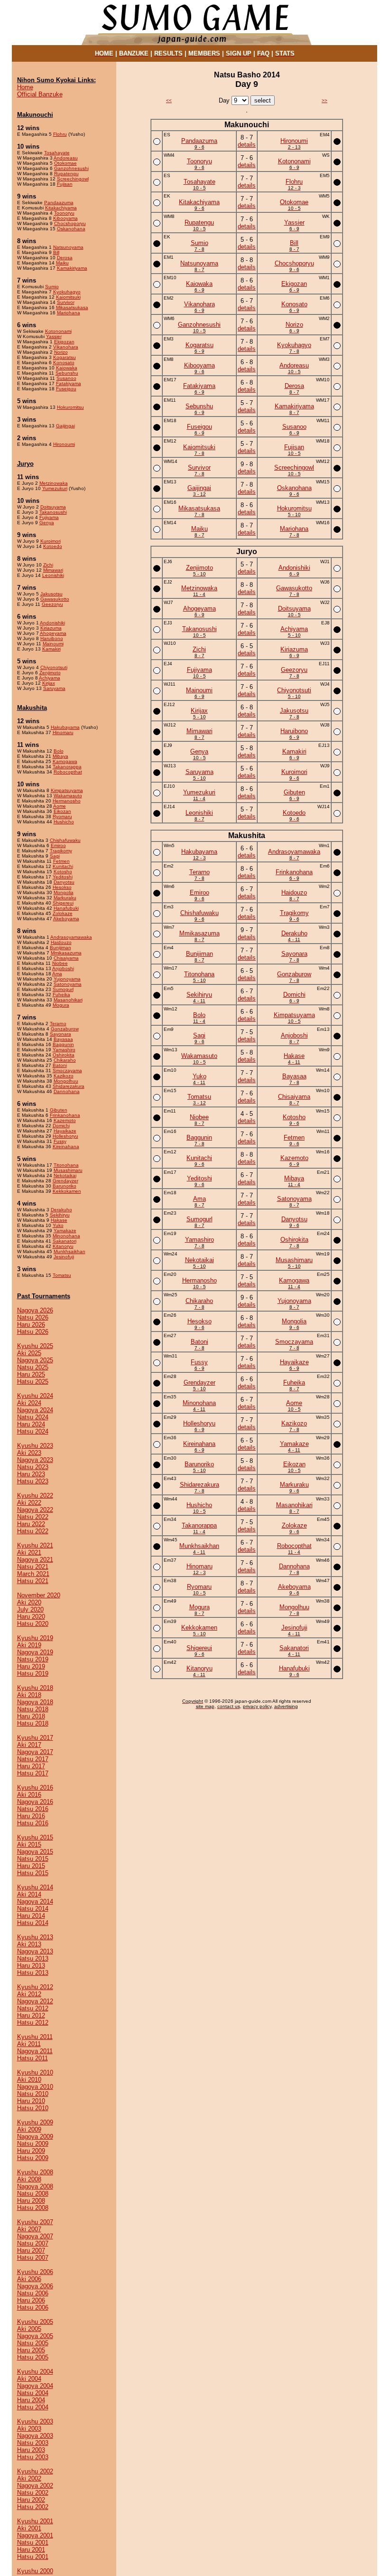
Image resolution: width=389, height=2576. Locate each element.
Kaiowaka (67, 368)
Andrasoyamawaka (71, 937)
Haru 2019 (31, 1666)
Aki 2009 (29, 2129)
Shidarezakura (69, 1086)
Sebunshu (67, 373)
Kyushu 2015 (35, 1837)
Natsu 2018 (33, 1709)
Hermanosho (67, 801)
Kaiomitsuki (68, 297)
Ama (57, 974)
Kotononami (58, 331)
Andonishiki (52, 623)
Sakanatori (65, 1241)
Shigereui (63, 903)
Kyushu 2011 (35, 2037)
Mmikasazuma (66, 953)
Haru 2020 (31, 1617)
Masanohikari (68, 1000)
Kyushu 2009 (35, 2122)
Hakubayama (65, 727)
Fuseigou (66, 389)
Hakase (59, 1220)
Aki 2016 (29, 1795)
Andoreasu (66, 158)
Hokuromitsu (70, 407)
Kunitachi (63, 866)
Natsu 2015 (33, 1859)
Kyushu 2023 (35, 1446)
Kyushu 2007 (35, 2222)
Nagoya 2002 (35, 2486)
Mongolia (64, 892)
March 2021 (33, 1574)
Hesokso (62, 887)
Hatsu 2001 (33, 2557)
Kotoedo (53, 546)
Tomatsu (62, 1275)
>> (324, 100)
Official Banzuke (40, 94)
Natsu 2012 (33, 2008)
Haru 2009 (31, 2151)
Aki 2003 (29, 2429)
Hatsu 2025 (33, 1382)
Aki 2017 (29, 1745)
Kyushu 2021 (35, 1545)
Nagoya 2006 (35, 2286)
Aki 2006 (29, 2279)
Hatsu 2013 (33, 1973)
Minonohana (66, 1236)
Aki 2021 (29, 1552)
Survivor (66, 302)
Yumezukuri (55, 488)
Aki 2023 (29, 1453)
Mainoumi (53, 644)
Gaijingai (65, 426)
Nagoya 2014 (35, 1901)
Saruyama (54, 688)
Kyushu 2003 (35, 2421)
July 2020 (30, 1609)
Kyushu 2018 (35, 1688)
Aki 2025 (29, 1353)
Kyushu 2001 (35, 2521)
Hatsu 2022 (33, 1531)
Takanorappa (67, 767)
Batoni (60, 1065)
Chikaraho (65, 1060)
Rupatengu (66, 174)
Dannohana (67, 1091)
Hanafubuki (66, 908)
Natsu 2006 (33, 2293)
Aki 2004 (29, 2379)
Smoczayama (67, 1071)
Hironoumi (64, 444)
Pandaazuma (59, 203)
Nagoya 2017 (35, 1752)
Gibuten (59, 1110)
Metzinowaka (54, 483)
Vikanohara (66, 347)
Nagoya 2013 (35, 1951)
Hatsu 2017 (33, 1773)
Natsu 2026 (33, 1317)
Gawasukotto (55, 599)
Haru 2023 (31, 1474)
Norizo (61, 352)
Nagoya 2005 (35, 2336)
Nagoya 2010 (35, 2087)
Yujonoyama (67, 979)
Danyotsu (64, 882)
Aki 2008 (29, 2179)
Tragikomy (61, 851)
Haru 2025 (31, 1374)
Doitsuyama (53, 507)
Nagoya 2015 (35, 1852)
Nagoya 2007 (35, 2236)
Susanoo (66, 378)
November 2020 (39, 1595)
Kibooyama (65, 218)
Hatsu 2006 (33, 2307)
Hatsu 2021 (33, 1581)
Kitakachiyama (61, 208)
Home (25, 87)
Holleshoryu (65, 1136)
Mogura (61, 1005)
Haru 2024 (31, 1424)
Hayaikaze (65, 1131)
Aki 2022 (29, 1503)
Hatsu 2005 (33, 2357)
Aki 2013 (29, 1944)
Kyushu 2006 (35, 2272)
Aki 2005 (29, 2329)
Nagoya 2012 (35, 2001)
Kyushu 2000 (35, 2571)
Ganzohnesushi (71, 168)
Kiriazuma (51, 628)
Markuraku (65, 898)
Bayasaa (63, 1039)
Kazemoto (65, 1120)
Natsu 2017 (33, 1759)
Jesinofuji (64, 1257)
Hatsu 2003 (33, 2457)
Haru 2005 (31, 2350)
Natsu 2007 (33, 2243)
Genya (47, 523)
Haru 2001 (31, 2550)
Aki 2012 (29, 1994)
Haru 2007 (31, 2250)
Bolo (59, 751)
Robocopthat (68, 772)
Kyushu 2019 (35, 1638)
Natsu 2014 (33, 1909)
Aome (60, 806)
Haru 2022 (31, 1524)
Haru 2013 (31, 1966)
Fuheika (61, 995)
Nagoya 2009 (35, 2137)
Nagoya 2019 (35, 1652)
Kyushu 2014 (35, 1887)
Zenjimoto (50, 673)
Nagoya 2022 (35, 1510)
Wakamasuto (68, 796)
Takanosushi (53, 512)
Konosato (64, 363)
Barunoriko (65, 1186)
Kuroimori (51, 541)
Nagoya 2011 (35, 2051)
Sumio (52, 287)
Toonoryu (64, 213)
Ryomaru (62, 816)
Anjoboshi (63, 968)
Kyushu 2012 (35, 1987)
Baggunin (63, 1044)
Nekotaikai (65, 1175)
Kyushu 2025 (35, 1346)
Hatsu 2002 (33, 2507)
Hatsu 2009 (33, 2158)
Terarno (58, 1024)
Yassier (54, 336)
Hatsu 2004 (33, 2407)
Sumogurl (63, 989)
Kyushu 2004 (35, 2372)
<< (169, 100)
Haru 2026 (31, 1325)
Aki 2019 (29, 1645)
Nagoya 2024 (35, 1410)
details (247, 145)
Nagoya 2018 (35, 1702)
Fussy (60, 1141)
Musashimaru (68, 1170)
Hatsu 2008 (33, 2208)
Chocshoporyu (70, 223)
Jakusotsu (51, 594)
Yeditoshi (63, 877)
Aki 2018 (29, 1695)
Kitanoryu (63, 1246)
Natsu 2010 (33, 2094)
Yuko (58, 1225)
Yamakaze (65, 1231)
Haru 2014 (31, 1916)
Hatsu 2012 (33, 2023)
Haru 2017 (31, 1766)
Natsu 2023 (33, 1467)
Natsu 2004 (33, 2393)
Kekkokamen (67, 1191)
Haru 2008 (31, 2201)
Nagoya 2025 (35, 1360)
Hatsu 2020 (33, 1624)
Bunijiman (60, 948)
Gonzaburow (65, 1029)
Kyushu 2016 (35, 1788)
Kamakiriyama (72, 268)
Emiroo (58, 845)
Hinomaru (63, 732)
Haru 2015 (31, 1866)
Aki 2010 (29, 2080)
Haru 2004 (31, 2400)
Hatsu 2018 (33, 1723)
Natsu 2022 (33, 1517)
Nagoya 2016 (35, 1802)
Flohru (60, 134)
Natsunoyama (68, 247)
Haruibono (52, 638)
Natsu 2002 (33, 2493)
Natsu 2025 (33, 1367)
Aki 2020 (29, 1602)
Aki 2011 (29, 2044)
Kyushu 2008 (35, 2172)
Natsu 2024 (33, 1417)
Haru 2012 (31, 2015)
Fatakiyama (69, 383)
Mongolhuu (66, 1081)
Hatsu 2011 (32, 2058)
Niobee (60, 963)
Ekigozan (64, 342)
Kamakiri (51, 649)
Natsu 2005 (33, 2343)
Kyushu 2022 (35, 1496)
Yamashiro (64, 1050)
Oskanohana (71, 229)
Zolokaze (63, 913)
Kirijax (49, 683)
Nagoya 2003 (35, 2436)
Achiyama (50, 678)
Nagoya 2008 (35, 2186)
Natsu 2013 (33, 1958)
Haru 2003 (31, 2450)
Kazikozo (64, 1076)
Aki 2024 (29, 1403)
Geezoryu (52, 604)
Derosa (65, 258)
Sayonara (60, 1034)
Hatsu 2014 (33, 1923)
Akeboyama (66, 919)
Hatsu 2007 (33, 2258)
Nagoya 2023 (35, 1460)
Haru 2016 (31, 1816)
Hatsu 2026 (33, 1332)
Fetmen (61, 861)
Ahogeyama (53, 633)
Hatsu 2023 (33, 1481)
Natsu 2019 (33, 1659)
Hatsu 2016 (33, 1823)
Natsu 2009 (33, 2144)
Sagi (55, 856)
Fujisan (65, 184)
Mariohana (69, 313)
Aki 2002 (29, 2478)
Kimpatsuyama (67, 790)
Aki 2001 (29, 2528)
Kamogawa (65, 761)
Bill (56, 252)
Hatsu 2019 (33, 1674)
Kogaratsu (65, 357)
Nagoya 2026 (35, 1310)
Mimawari (53, 570)
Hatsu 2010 (33, 2108)
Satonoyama (68, 984)
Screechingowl (73, 179)
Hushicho (64, 822)
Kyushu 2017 (35, 1738)
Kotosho (63, 872)
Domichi (61, 1126)
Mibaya (60, 756)
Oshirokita (64, 1055)
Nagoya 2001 (35, 2535)
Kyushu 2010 (35, 2072)
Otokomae (65, 163)
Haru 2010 (31, 2101)
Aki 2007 (29, 2229)
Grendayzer (65, 1181)
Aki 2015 (29, 1845)
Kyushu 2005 (35, 2322)
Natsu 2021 (33, 1567)
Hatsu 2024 (33, 1431)
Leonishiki (53, 575)
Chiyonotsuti (54, 667)
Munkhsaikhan (69, 1251)
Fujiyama (49, 517)
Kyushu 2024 (35, 1396)
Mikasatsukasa (72, 307)
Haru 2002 (31, 2500)
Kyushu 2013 (35, 1937)
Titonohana (66, 1165)
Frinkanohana (65, 1115)
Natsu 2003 (33, 2443)
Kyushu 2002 (35, 2471)
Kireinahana (66, 1146)
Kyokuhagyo (67, 292)
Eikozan (62, 811)
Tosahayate (57, 153)
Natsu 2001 (33, 2543)
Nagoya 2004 (35, 2386)
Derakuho (61, 1210)
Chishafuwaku (65, 840)
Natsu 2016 (33, 1809)
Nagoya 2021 (35, 1560)
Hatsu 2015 (33, 1873)
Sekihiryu (60, 1215)
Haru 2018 (31, 1716)
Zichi (48, 565)
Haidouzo (61, 942)
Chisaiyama (66, 958)
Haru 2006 (31, 2300)
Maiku (62, 263)
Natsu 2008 (33, 2194)
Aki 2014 (29, 1894)
